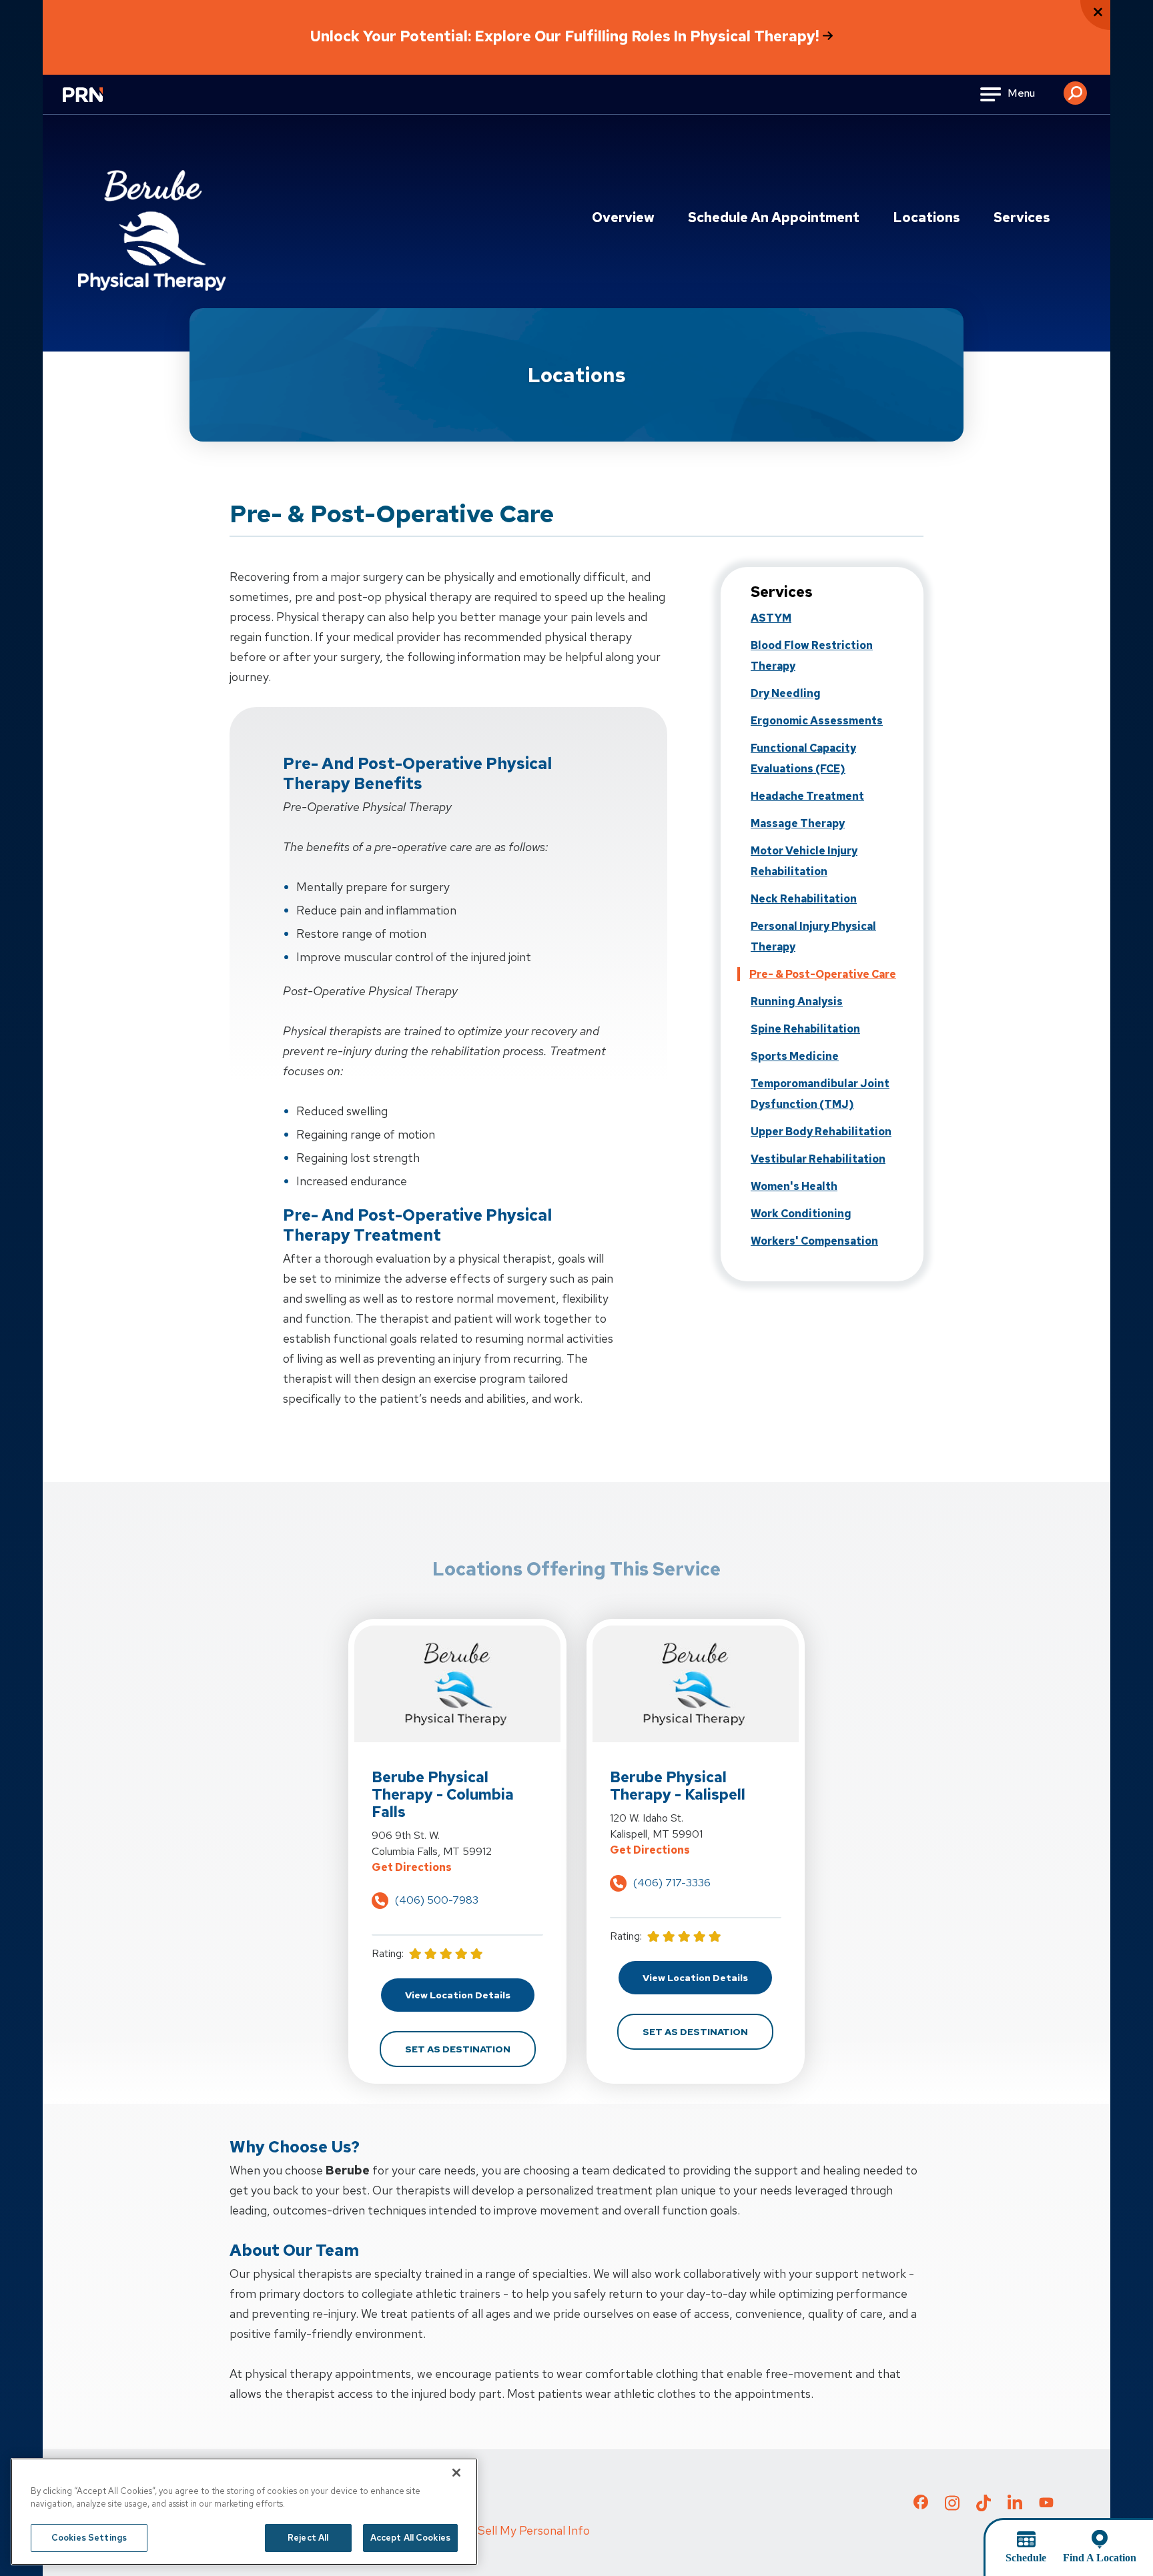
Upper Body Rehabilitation (821, 1132)
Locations (926, 217)
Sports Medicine (795, 1056)
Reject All (308, 2538)
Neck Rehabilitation (804, 899)
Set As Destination (470, 2049)
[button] (1075, 88)
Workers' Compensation (814, 1241)
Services (1022, 217)
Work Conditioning (801, 1214)
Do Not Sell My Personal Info (513, 2530)
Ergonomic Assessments (817, 721)
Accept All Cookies (410, 2538)
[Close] (456, 2473)
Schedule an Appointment (774, 217)
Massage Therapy (798, 823)
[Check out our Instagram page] (952, 2507)
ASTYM (771, 618)
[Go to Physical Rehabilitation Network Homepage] (99, 103)
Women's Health (794, 1186)
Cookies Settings (89, 2538)
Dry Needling (786, 693)
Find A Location (1100, 2558)
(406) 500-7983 (437, 1900)
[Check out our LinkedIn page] (1015, 2507)
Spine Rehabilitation (805, 1029)
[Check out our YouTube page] (1046, 2504)
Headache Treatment (807, 796)
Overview (623, 217)
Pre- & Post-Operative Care (823, 974)
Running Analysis (797, 1002)
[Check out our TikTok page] (984, 2507)
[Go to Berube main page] (153, 225)
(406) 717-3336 (672, 1883)
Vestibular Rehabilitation (818, 1159)
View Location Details (470, 1995)
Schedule (1026, 2558)
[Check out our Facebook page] (921, 2505)
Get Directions (457, 1867)
